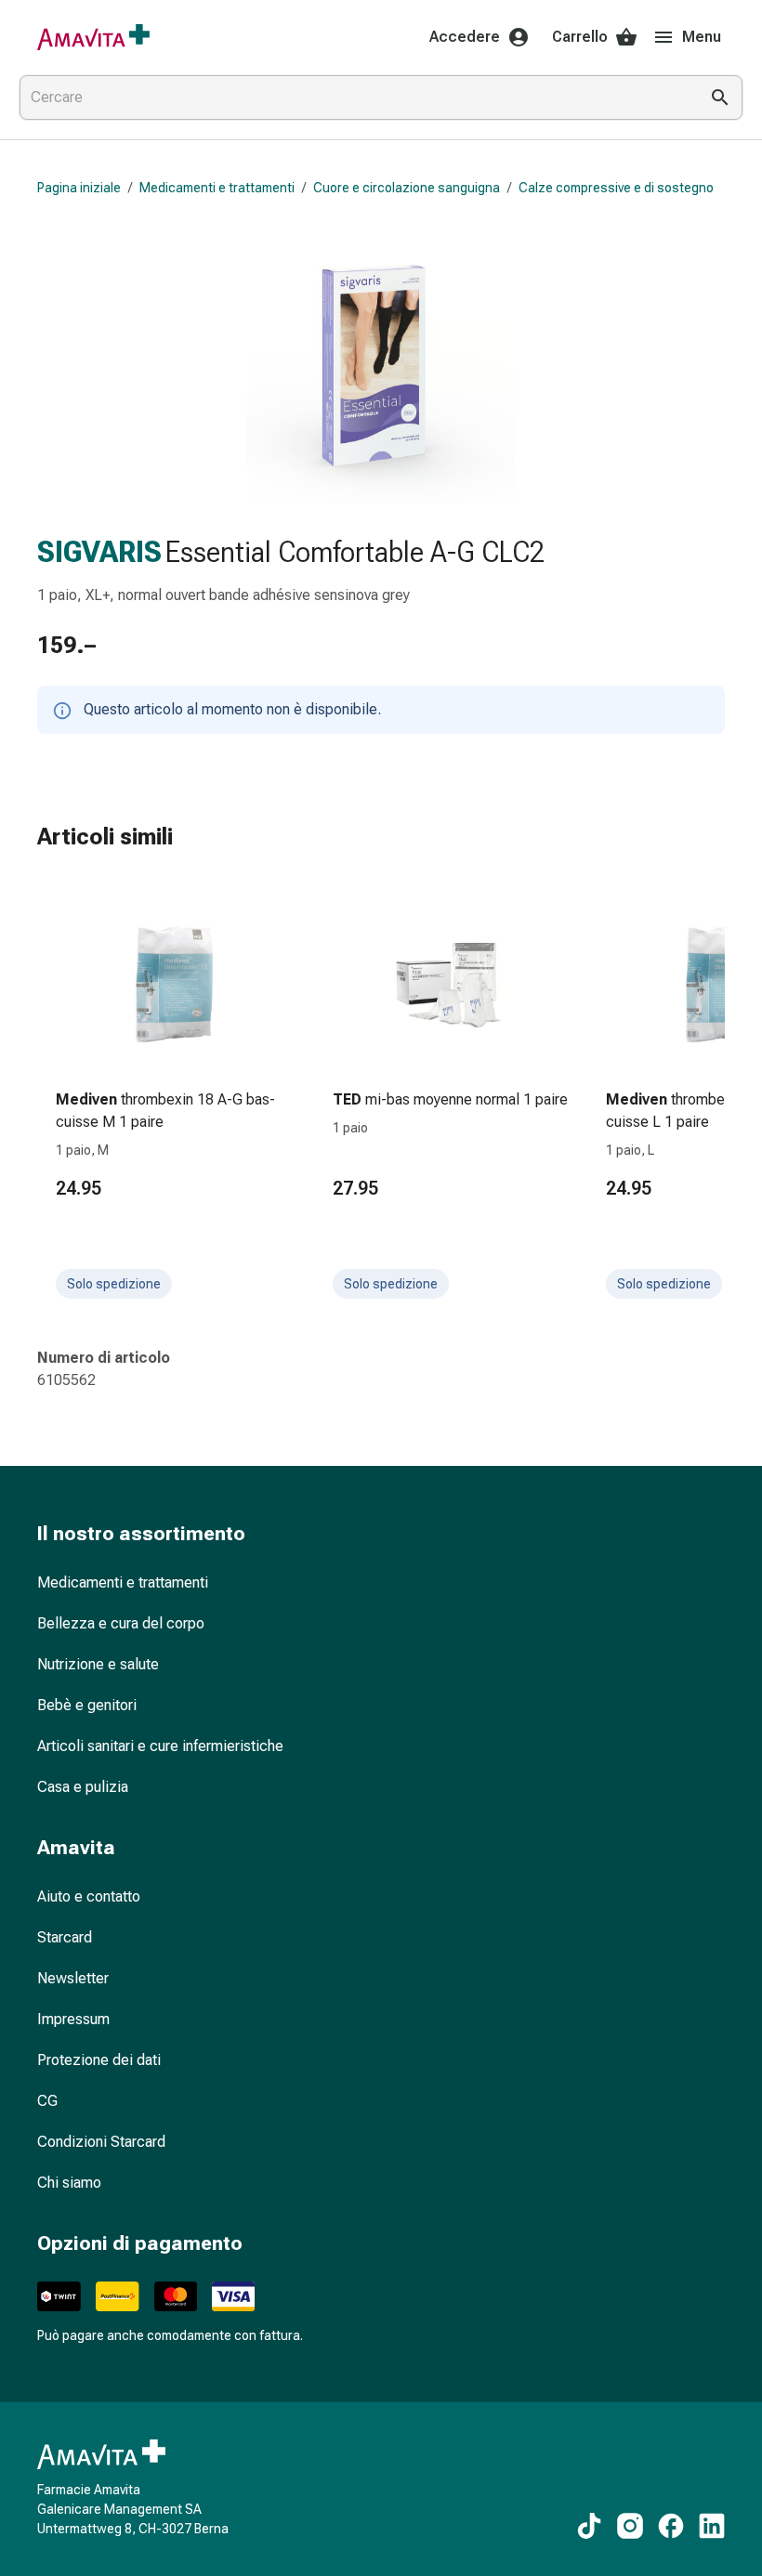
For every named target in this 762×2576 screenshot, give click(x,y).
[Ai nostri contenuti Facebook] (671, 2526)
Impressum (73, 2019)
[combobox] (355, 98)
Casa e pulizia (83, 1787)
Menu (702, 37)
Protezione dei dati (99, 2060)
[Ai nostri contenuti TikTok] (589, 2526)
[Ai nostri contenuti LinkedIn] (712, 2526)
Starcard (65, 1937)
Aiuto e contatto (89, 1896)
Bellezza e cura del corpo (121, 1623)
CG (47, 2101)
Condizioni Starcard (101, 2142)
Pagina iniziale (79, 188)
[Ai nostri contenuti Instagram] (630, 2526)
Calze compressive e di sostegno (616, 188)
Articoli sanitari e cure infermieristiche (160, 1746)
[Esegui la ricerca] (720, 98)
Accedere (465, 37)
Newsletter (73, 1978)
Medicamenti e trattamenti (217, 188)
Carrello (580, 37)
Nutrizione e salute (98, 1664)
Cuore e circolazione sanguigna (407, 188)
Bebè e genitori (87, 1705)
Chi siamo (69, 2183)
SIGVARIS (99, 552)
